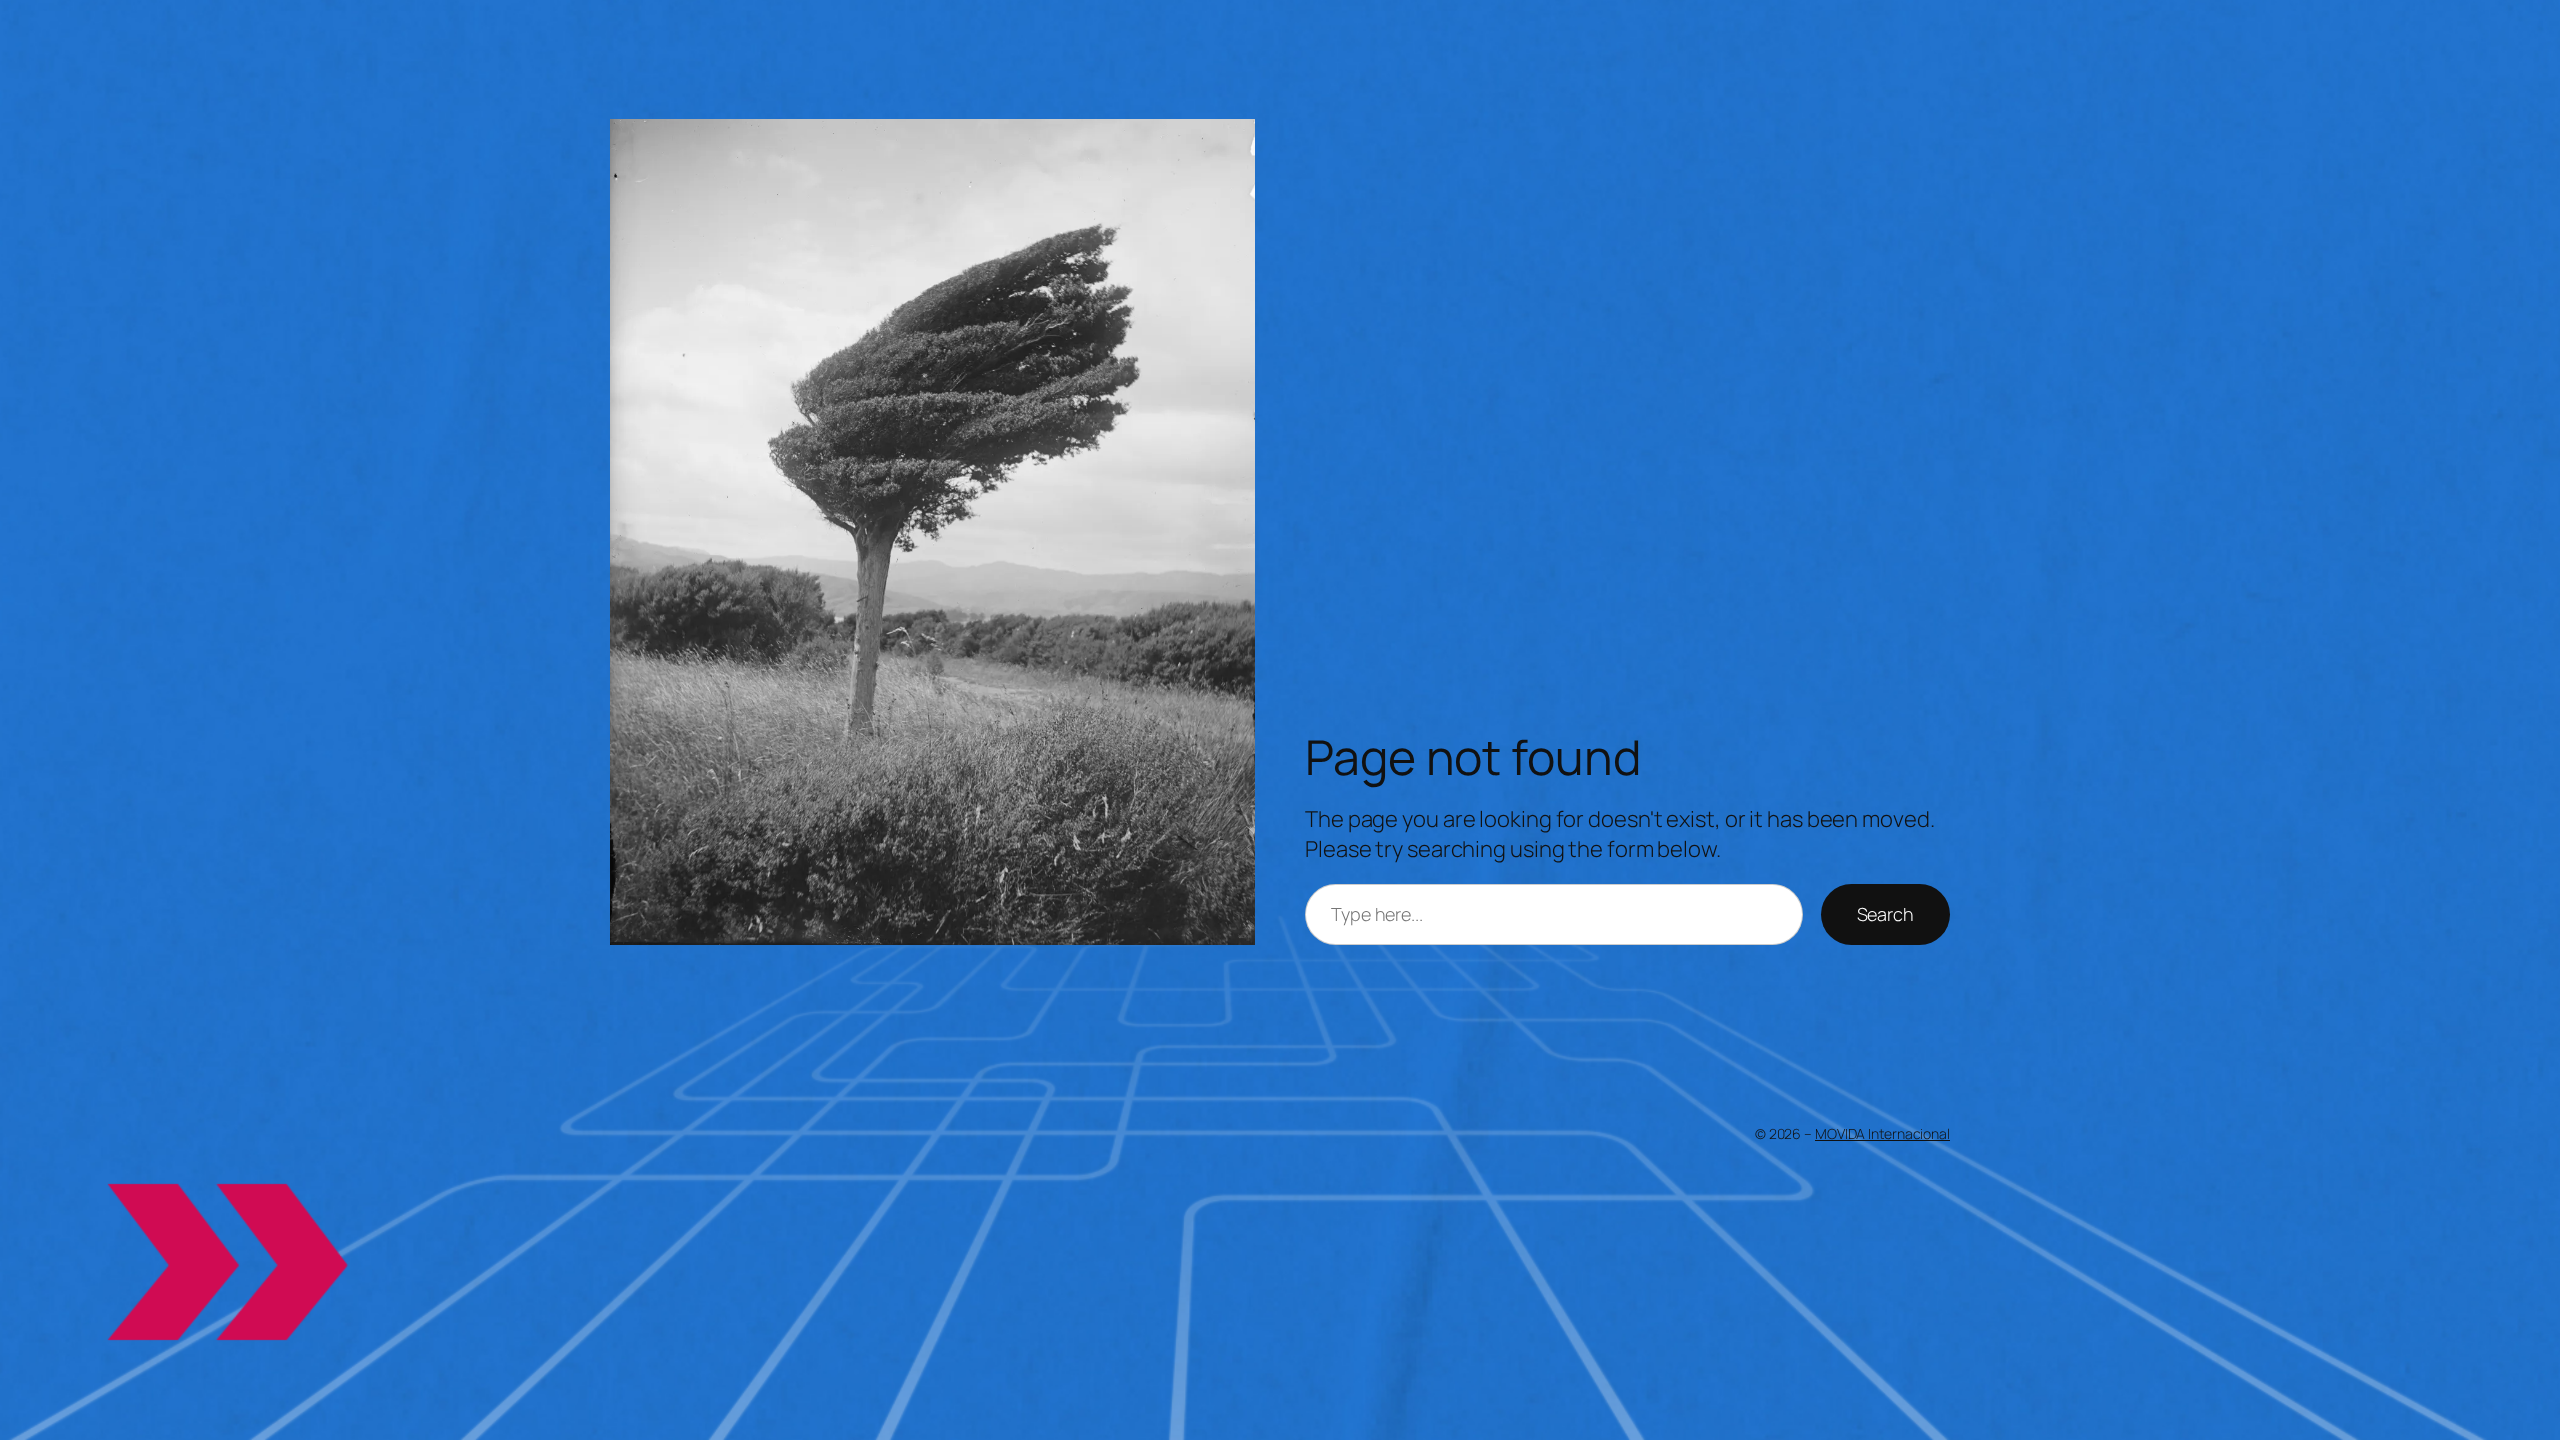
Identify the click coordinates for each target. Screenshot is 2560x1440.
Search (1885, 914)
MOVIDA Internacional (1882, 1133)
